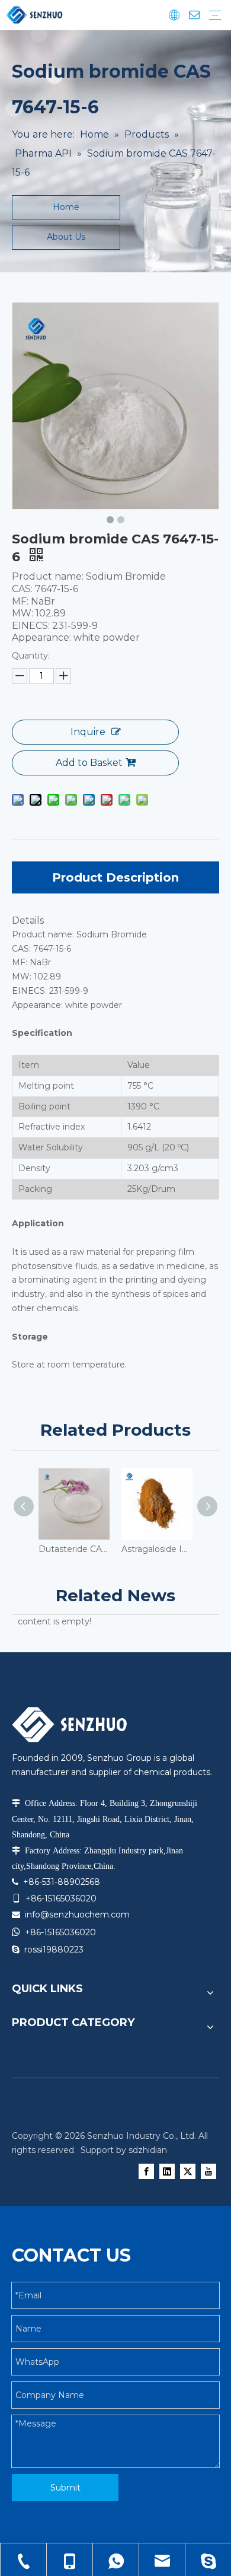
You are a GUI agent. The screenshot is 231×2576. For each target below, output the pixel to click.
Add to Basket (89, 763)
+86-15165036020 (60, 1932)
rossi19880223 (54, 1950)
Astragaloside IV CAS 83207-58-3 (157, 1549)
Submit (65, 2488)
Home (66, 207)
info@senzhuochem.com (77, 1914)
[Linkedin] (167, 2171)
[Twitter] (188, 2171)
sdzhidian (148, 2150)
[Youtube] (208, 2171)
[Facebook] (146, 2171)
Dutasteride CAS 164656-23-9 (74, 1549)
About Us (66, 237)
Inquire (88, 732)
